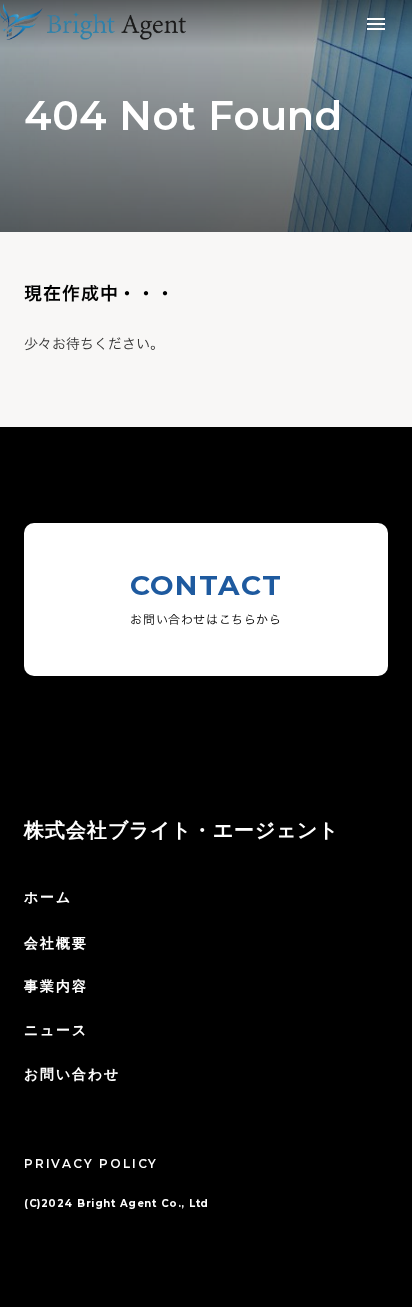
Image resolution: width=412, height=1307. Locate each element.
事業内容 (56, 986)
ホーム (48, 897)
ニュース (56, 1030)
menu (376, 24)
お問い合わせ (72, 1074)
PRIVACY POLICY (91, 1163)
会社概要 (56, 943)
